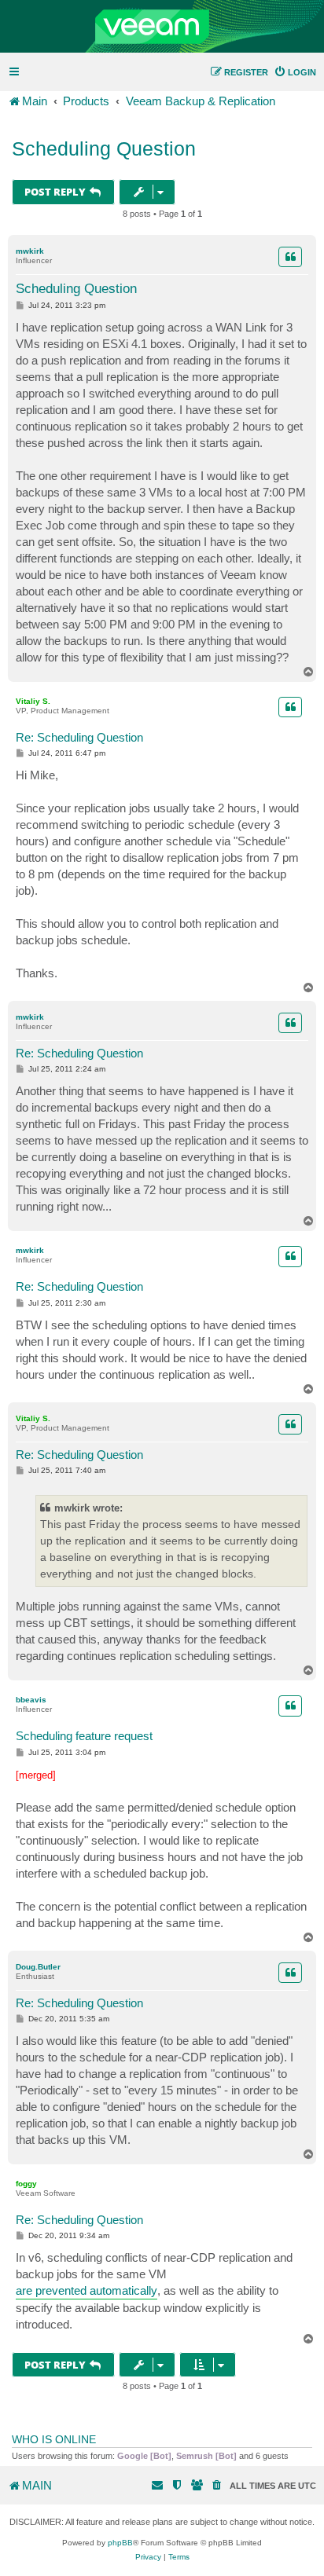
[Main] (162, 27)
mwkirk (30, 251)
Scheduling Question (104, 148)
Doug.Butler (38, 1967)
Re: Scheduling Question (79, 737)
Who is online (54, 2439)
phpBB (120, 2543)
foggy (26, 2184)
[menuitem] (295, 72)
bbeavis (31, 1700)
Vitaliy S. (33, 701)
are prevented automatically (87, 2290)
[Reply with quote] (290, 257)
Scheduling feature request (84, 1736)
